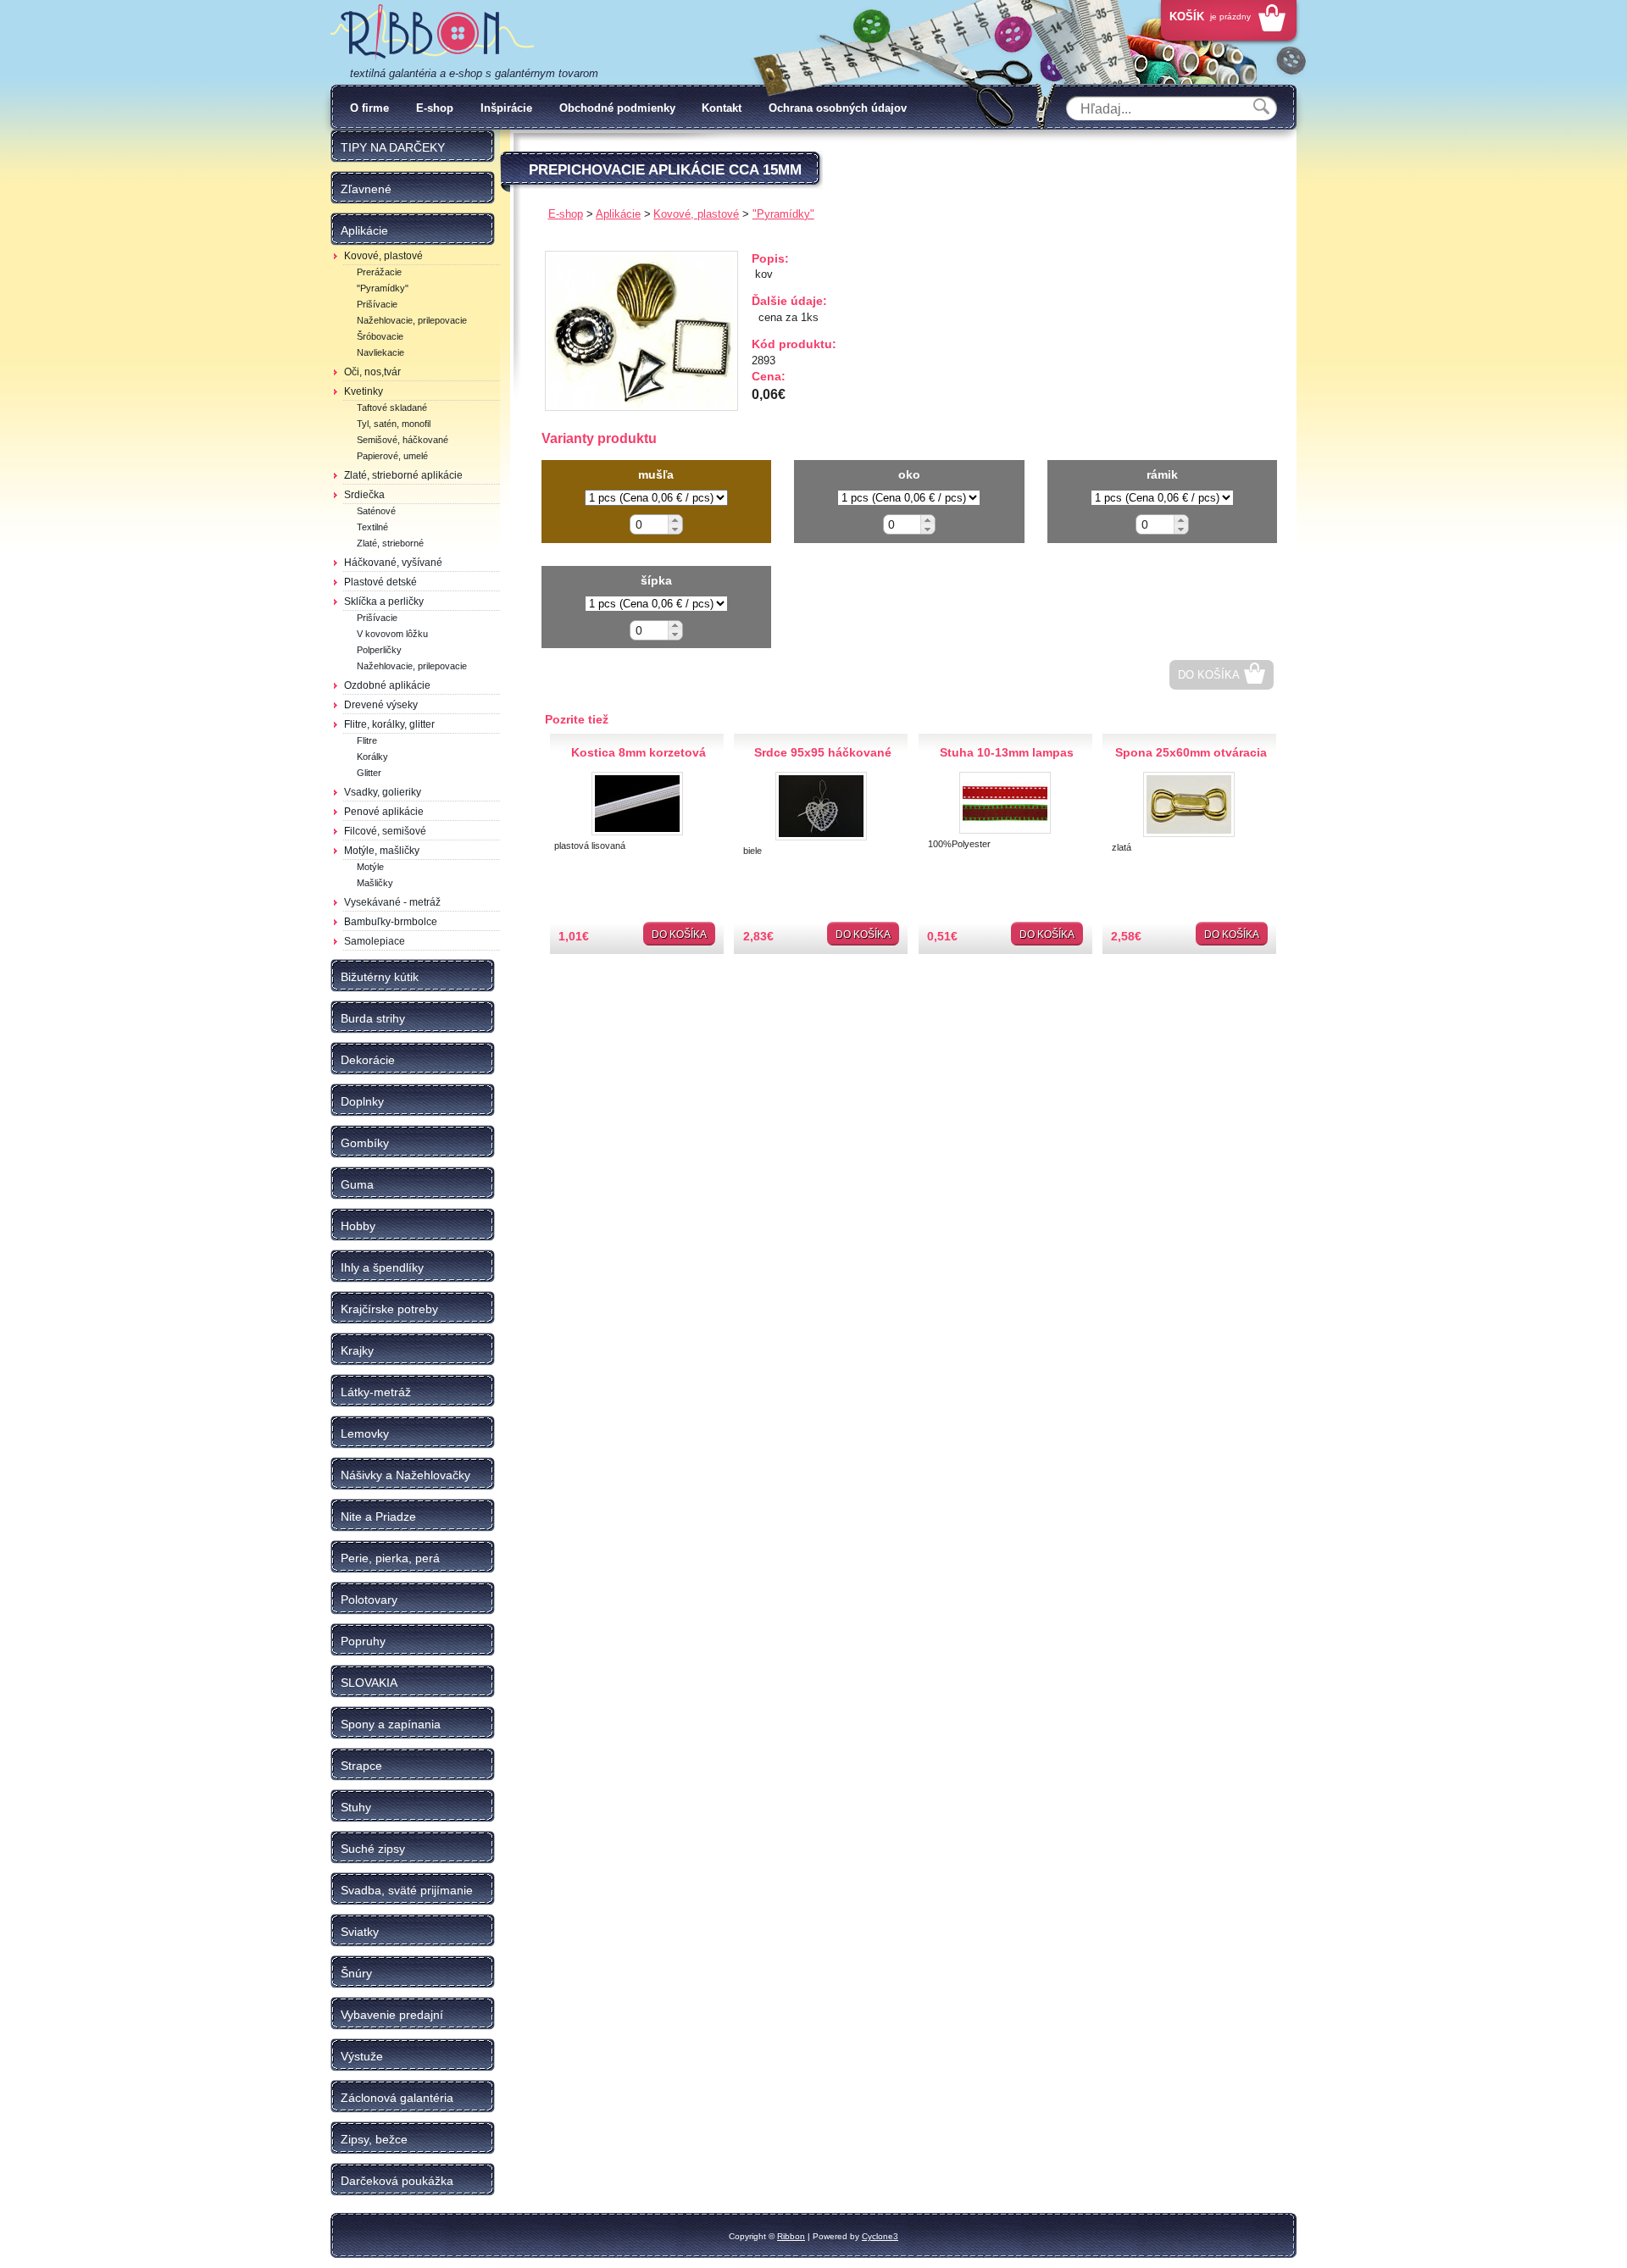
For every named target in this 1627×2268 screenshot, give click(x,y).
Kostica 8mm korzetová (639, 752)
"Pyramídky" (383, 288)
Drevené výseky (381, 705)
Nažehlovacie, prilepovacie (412, 320)
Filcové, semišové (385, 831)
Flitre (367, 740)
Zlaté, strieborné (390, 543)
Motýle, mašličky (382, 851)
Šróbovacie (380, 336)
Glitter (369, 773)
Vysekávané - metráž (392, 902)
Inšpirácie (506, 108)
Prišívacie (377, 304)
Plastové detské (380, 582)
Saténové (376, 511)
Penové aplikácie (384, 812)
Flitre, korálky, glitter (389, 724)
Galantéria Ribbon (432, 33)
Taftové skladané (392, 408)
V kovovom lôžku (392, 634)
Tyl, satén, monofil (394, 424)
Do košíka (1209, 675)
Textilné (372, 527)
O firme (369, 108)
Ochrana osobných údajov (838, 108)
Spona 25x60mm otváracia (1191, 752)
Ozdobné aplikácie (387, 685)
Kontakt (722, 108)
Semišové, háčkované (403, 440)
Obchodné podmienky (617, 108)
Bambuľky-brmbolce (391, 922)
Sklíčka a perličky (384, 602)
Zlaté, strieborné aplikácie (403, 475)
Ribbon (791, 2236)
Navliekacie (380, 352)
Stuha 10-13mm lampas (1007, 752)
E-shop (435, 108)
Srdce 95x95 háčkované (823, 752)
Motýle (370, 867)
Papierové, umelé (392, 456)
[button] (675, 520)
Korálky (372, 757)
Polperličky (379, 650)
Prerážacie (379, 272)
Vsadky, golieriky (383, 792)
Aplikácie (618, 214)
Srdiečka (364, 495)
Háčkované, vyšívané (393, 563)
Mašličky (375, 883)
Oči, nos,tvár (372, 372)
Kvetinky (364, 391)
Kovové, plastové (383, 256)
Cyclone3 (880, 2236)
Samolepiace (375, 941)
